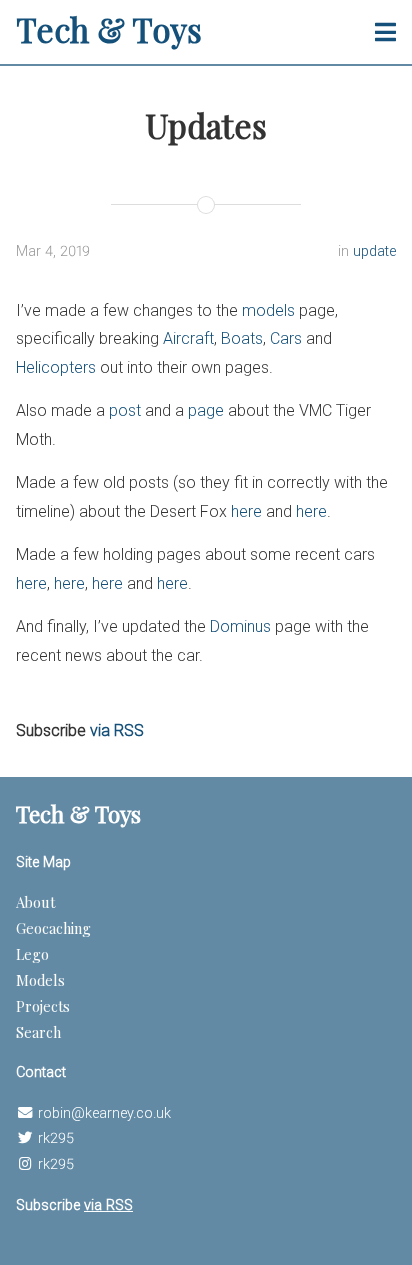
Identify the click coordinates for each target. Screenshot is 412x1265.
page (206, 410)
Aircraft (188, 338)
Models (40, 980)
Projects (43, 1006)
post (125, 410)
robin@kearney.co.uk (104, 1113)
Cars (286, 338)
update (374, 251)
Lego (32, 954)
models (268, 310)
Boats (242, 338)
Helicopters (56, 367)
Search (38, 1032)
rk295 (56, 1138)
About (35, 902)
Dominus (240, 626)
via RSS (117, 730)
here (246, 511)
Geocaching (53, 928)
